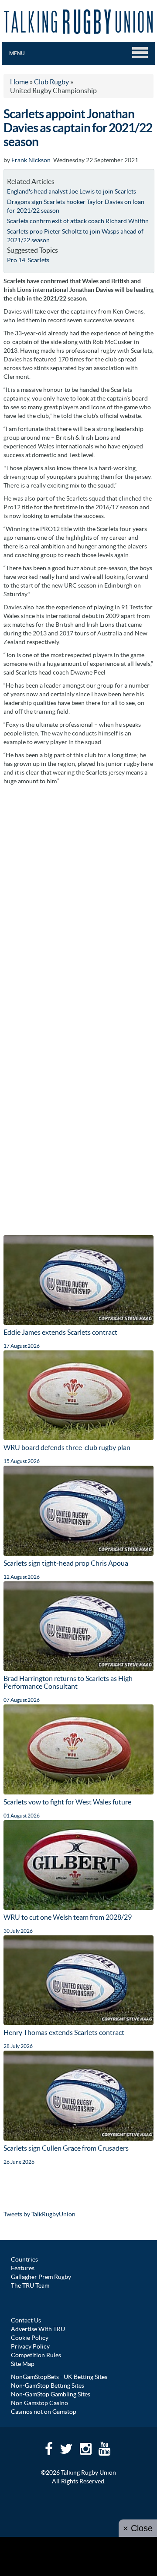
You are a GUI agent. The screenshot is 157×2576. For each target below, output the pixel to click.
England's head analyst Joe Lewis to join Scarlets (72, 191)
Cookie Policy (30, 2338)
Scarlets (39, 260)
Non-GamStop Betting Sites (48, 2386)
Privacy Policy (30, 2346)
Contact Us (26, 2320)
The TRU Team (30, 2285)
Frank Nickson (31, 160)
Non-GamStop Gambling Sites (51, 2394)
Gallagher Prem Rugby (41, 2277)
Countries (24, 2259)
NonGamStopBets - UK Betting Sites (59, 2377)
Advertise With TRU (38, 2329)
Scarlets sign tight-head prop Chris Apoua (66, 1563)
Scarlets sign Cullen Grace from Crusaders (66, 2148)
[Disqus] (78, 899)
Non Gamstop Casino (39, 2403)
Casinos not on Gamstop (44, 2412)
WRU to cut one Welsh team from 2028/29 (68, 1917)
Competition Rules (36, 2355)
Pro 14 (16, 260)
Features (23, 2268)
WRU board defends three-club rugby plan (67, 1447)
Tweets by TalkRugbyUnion (39, 2214)
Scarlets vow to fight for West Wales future (67, 1802)
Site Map (23, 2364)
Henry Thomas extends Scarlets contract (64, 2032)
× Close (138, 2528)
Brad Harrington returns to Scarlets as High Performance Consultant (68, 1682)
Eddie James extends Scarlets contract (60, 1332)
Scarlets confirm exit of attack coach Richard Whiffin (78, 221)
